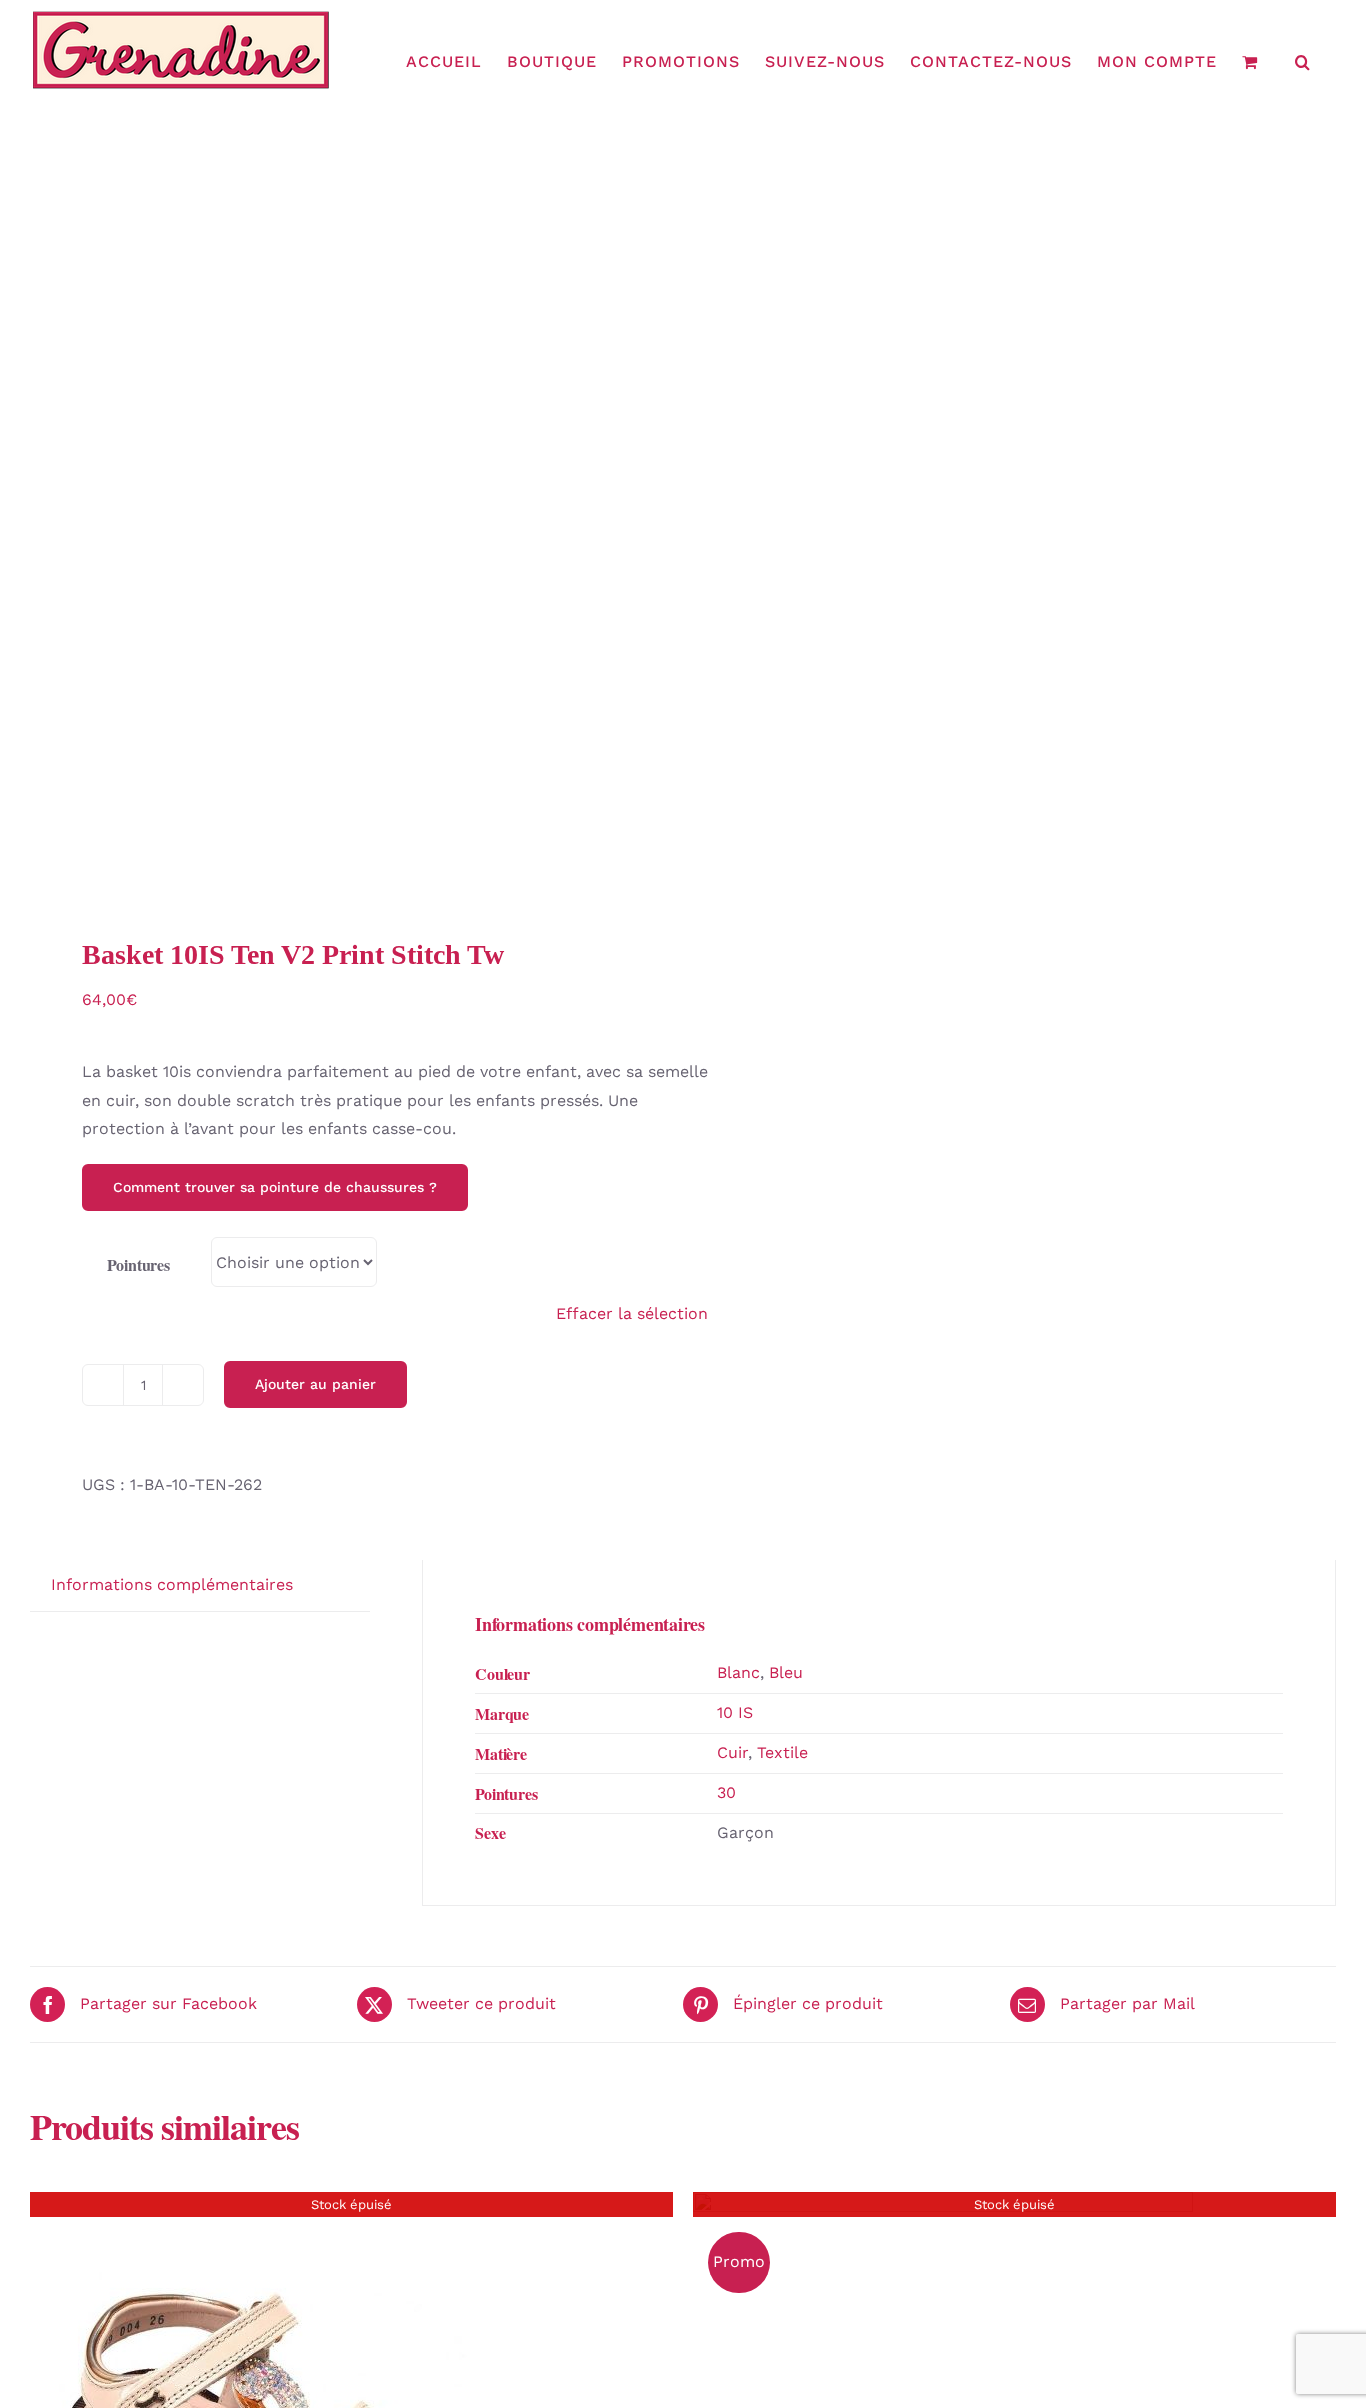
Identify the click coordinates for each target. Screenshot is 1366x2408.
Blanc (738, 1672)
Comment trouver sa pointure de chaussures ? (275, 1187)
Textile (782, 1752)
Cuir (732, 1752)
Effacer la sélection (632, 1313)
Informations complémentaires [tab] (172, 1584)
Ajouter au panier (315, 1384)
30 (726, 1792)
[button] (1303, 62)
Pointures (138, 1264)
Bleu (786, 1672)
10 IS (735, 1712)
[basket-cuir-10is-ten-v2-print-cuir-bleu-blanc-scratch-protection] (343, 534)
